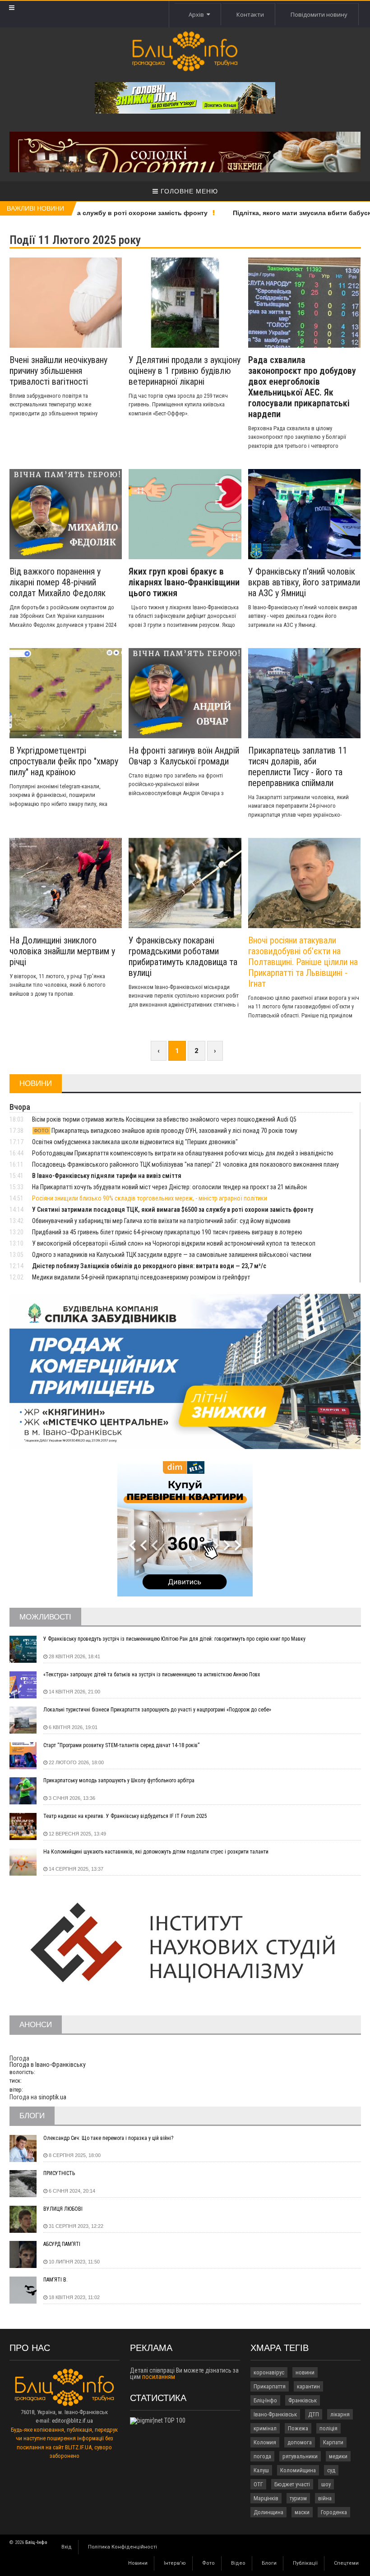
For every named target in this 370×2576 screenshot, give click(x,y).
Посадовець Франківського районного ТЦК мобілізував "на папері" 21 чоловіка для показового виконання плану (185, 1164)
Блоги (269, 2563)
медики (338, 2456)
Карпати (333, 2442)
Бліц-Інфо (265, 2400)
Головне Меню (188, 191)
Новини (138, 2563)
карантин (308, 2386)
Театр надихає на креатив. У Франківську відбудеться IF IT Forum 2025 (125, 1816)
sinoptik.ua (52, 2097)
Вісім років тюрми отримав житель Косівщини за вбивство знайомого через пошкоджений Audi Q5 (164, 1119)
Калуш (261, 2470)
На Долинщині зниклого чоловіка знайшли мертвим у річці (62, 951)
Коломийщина (298, 2470)
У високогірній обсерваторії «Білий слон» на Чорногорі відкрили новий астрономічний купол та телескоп (174, 1243)
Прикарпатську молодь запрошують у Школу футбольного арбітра (119, 1780)
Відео (238, 2563)
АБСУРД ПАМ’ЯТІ (62, 2244)
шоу (326, 2484)
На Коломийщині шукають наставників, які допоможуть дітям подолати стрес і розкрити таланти (156, 1852)
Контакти (250, 14)
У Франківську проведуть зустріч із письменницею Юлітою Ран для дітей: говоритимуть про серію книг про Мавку (174, 1639)
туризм (298, 2498)
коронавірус (269, 2372)
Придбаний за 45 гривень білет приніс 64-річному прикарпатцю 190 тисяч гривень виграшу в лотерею (167, 1232)
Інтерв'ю (175, 2563)
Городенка (334, 2512)
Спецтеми (346, 2563)
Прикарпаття (270, 2386)
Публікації (305, 2563)
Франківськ (303, 2400)
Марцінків (266, 2498)
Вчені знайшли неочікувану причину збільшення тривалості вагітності (58, 371)
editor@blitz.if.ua (72, 2421)
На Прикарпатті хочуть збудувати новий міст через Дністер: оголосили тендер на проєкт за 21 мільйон (169, 1187)
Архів (198, 14)
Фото (208, 2563)
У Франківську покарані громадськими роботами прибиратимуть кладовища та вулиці (183, 957)
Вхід (67, 2547)
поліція (328, 2428)
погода (262, 2456)
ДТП (314, 2414)
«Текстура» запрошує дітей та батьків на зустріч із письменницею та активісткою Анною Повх (152, 1674)
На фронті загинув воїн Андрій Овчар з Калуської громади (184, 756)
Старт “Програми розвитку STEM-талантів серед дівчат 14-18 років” (121, 1745)
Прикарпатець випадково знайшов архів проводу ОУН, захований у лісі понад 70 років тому (166, 1131)
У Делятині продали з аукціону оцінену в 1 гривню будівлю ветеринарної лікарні (185, 371)
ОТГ (258, 2484)
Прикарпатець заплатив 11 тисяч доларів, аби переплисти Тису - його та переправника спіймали (298, 767)
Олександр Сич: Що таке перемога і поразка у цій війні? (108, 2138)
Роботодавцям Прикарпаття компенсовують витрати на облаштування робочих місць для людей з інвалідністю (183, 1153)
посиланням (159, 2377)
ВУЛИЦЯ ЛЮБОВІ (63, 2209)
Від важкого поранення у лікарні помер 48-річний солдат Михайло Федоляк (58, 582)
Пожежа (298, 2428)
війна (325, 2498)
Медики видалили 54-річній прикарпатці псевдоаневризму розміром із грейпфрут (141, 1277)
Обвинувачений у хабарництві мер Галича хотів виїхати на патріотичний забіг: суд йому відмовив (161, 1221)
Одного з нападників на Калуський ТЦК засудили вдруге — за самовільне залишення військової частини (172, 1255)
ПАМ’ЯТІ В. (55, 2280)
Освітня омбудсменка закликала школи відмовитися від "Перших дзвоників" (135, 1142)
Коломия (265, 2442)
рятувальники (300, 2456)
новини (305, 2372)
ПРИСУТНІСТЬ (59, 2173)
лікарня (340, 2414)
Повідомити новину (319, 14)
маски (302, 2512)
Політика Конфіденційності (123, 2547)
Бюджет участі (292, 2484)
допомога (300, 2442)
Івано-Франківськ (275, 2414)
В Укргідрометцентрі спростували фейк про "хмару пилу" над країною (64, 761)
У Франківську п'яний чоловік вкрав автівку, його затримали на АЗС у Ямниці (304, 582)
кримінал (265, 2428)
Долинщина (268, 2512)
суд (331, 2470)
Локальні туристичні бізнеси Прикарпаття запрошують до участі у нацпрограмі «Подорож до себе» (157, 1710)
